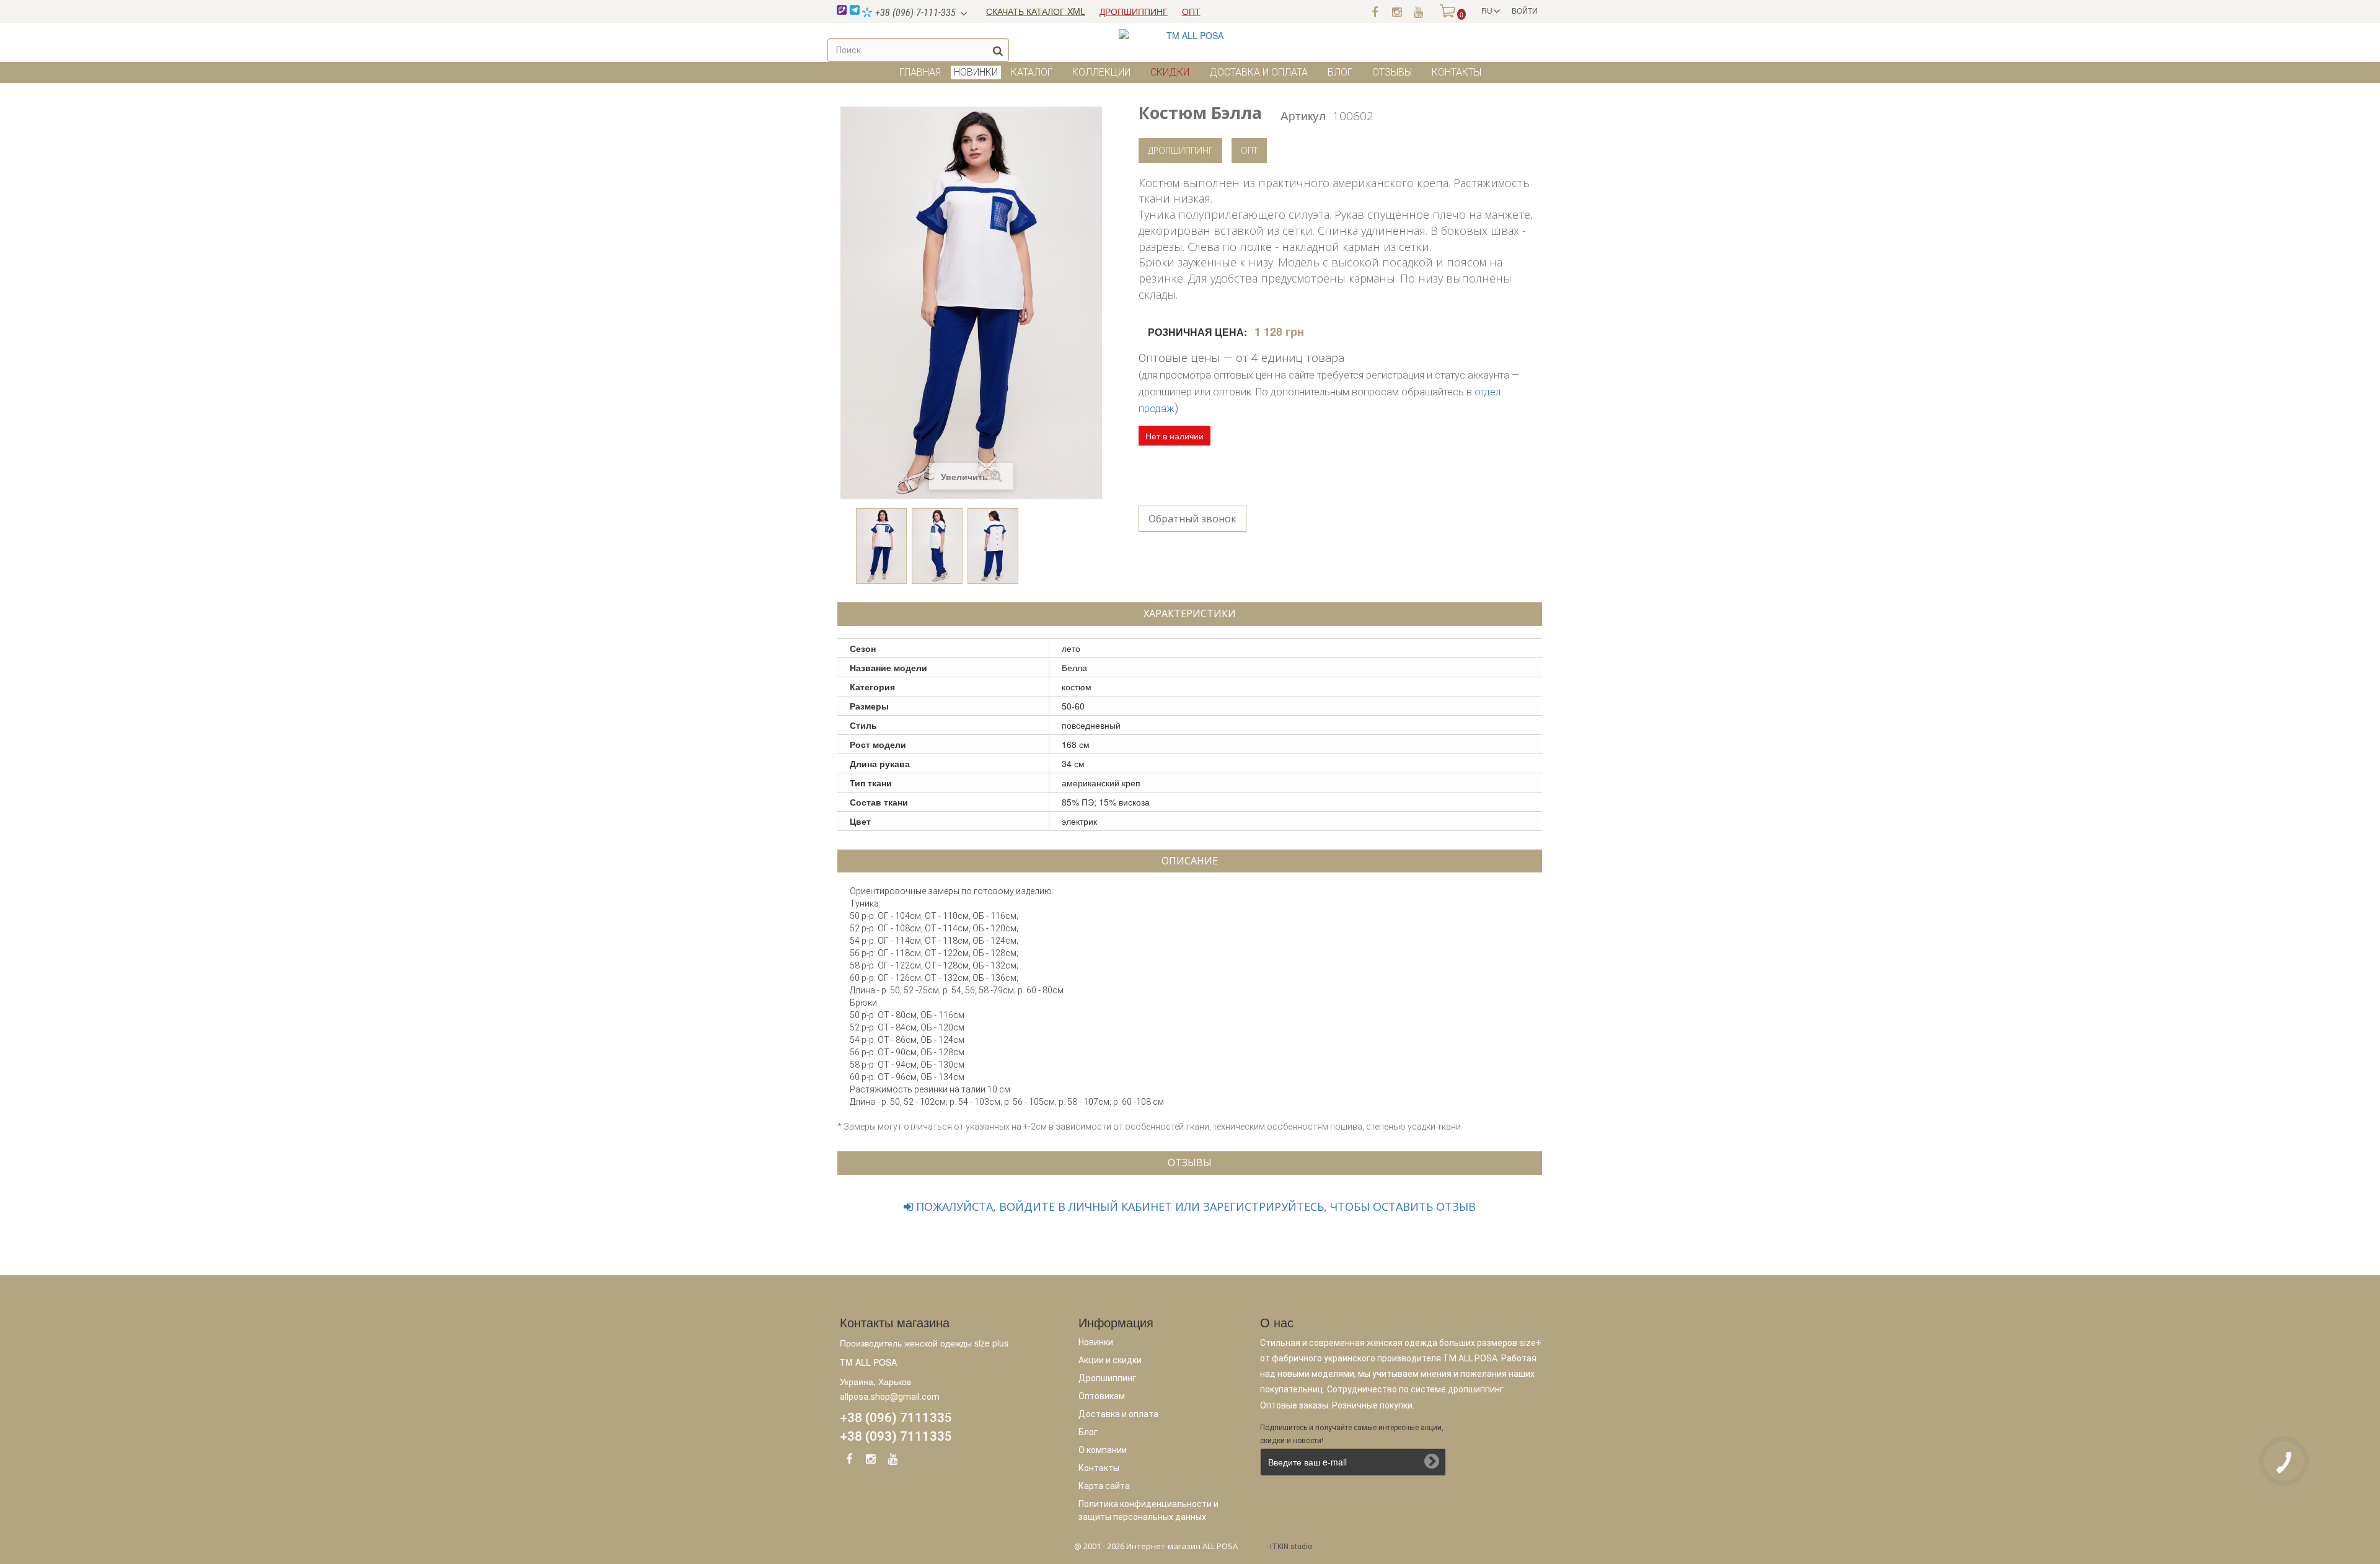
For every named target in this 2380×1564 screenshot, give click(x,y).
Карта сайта (1104, 1486)
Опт (1249, 150)
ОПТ (1191, 11)
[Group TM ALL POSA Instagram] (871, 1461)
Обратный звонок (1192, 519)
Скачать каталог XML (1036, 11)
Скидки (1170, 72)
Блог (1340, 72)
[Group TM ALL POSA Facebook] (849, 1461)
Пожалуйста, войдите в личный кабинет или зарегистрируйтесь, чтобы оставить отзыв (1194, 1206)
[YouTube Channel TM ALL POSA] (892, 1461)
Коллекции (1101, 72)
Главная (920, 72)
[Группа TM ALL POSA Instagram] (1396, 11)
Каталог (1032, 72)
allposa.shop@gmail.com (890, 1397)
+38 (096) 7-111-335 (914, 13)
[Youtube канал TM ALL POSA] (1418, 11)
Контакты (1457, 72)
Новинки (1096, 1342)
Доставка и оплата (1258, 72)
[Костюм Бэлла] (881, 546)
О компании (1103, 1450)
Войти (1525, 10)
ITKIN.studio (1291, 1547)
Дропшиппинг (1180, 150)
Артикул (1303, 115)
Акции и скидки (1110, 1360)
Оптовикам (1102, 1396)
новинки (976, 72)
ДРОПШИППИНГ (1134, 11)
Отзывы (1392, 72)
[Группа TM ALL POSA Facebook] (1375, 11)
